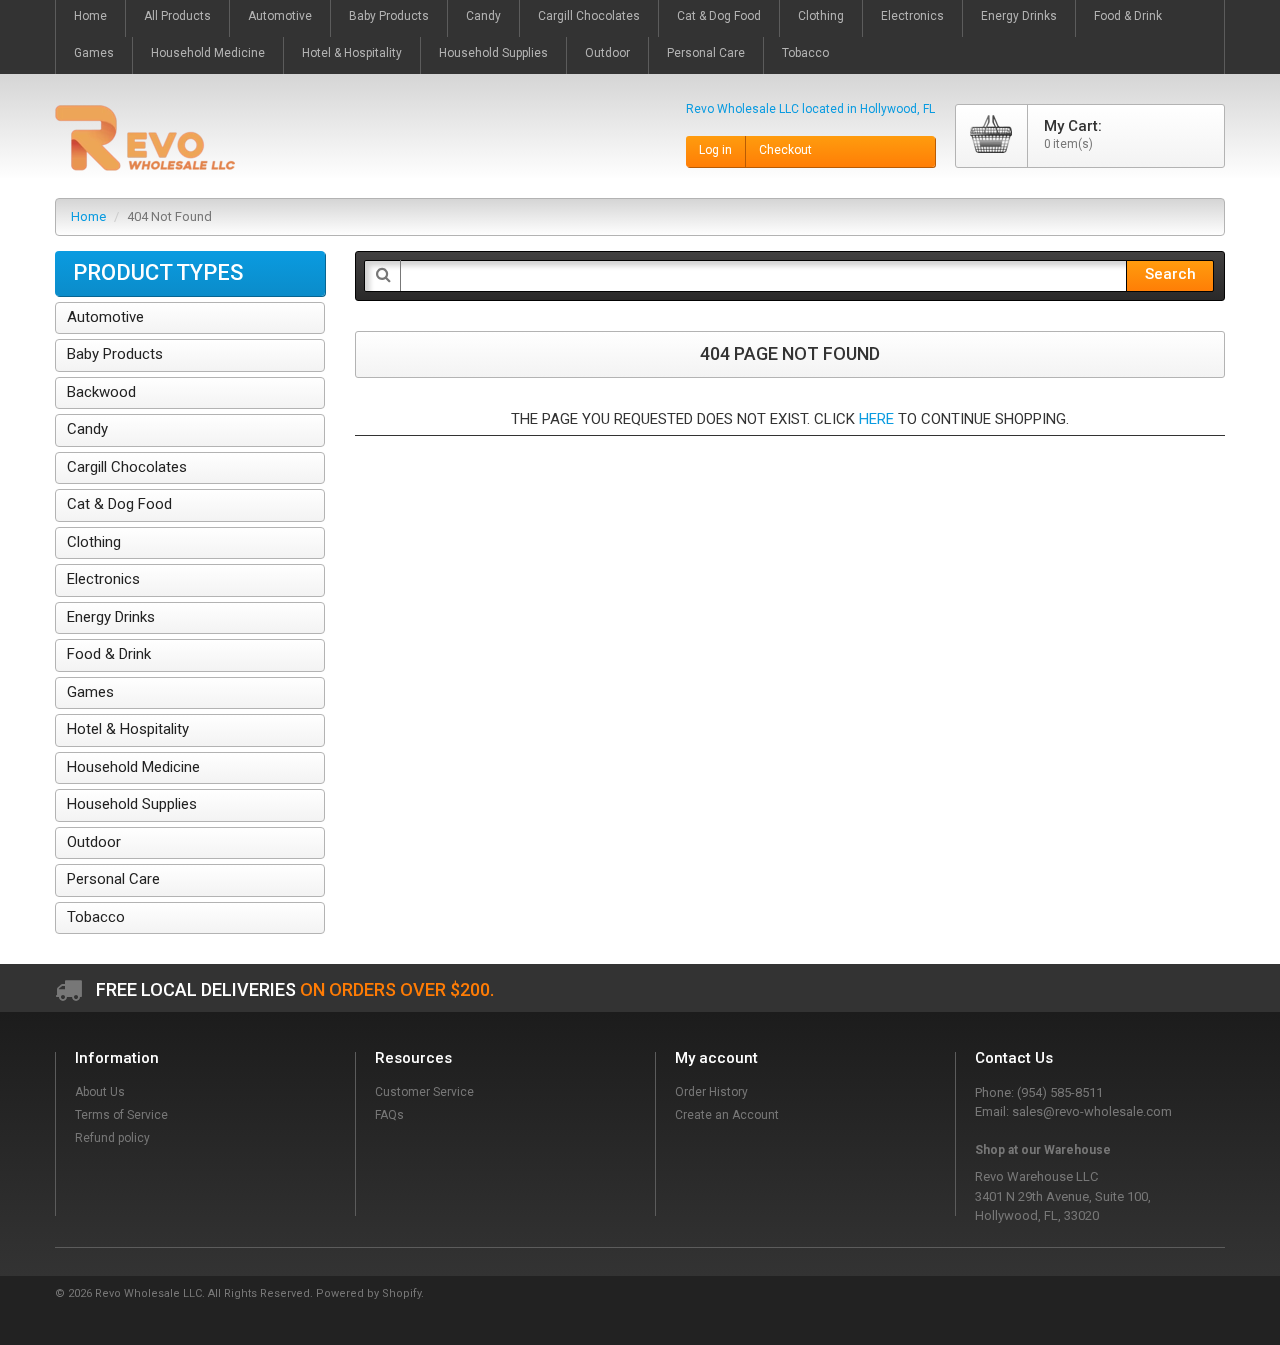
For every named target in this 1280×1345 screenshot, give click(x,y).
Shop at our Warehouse (1043, 1150)
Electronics (103, 579)
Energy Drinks (111, 617)
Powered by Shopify (368, 1293)
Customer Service (424, 1092)
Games (90, 692)
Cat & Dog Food (119, 504)
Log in (715, 150)
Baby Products (115, 354)
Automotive (105, 317)
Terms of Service (121, 1115)
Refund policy (112, 1138)
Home (88, 216)
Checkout (785, 150)
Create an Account (727, 1115)
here (876, 419)
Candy (87, 429)
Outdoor (94, 842)
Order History (711, 1092)
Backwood (101, 392)
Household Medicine (133, 767)
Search (1170, 274)
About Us (100, 1092)
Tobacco (96, 917)
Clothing (94, 542)
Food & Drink (109, 654)
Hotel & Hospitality (128, 729)
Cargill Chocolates (127, 467)
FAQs (389, 1115)
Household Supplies (132, 804)
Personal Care (113, 879)
